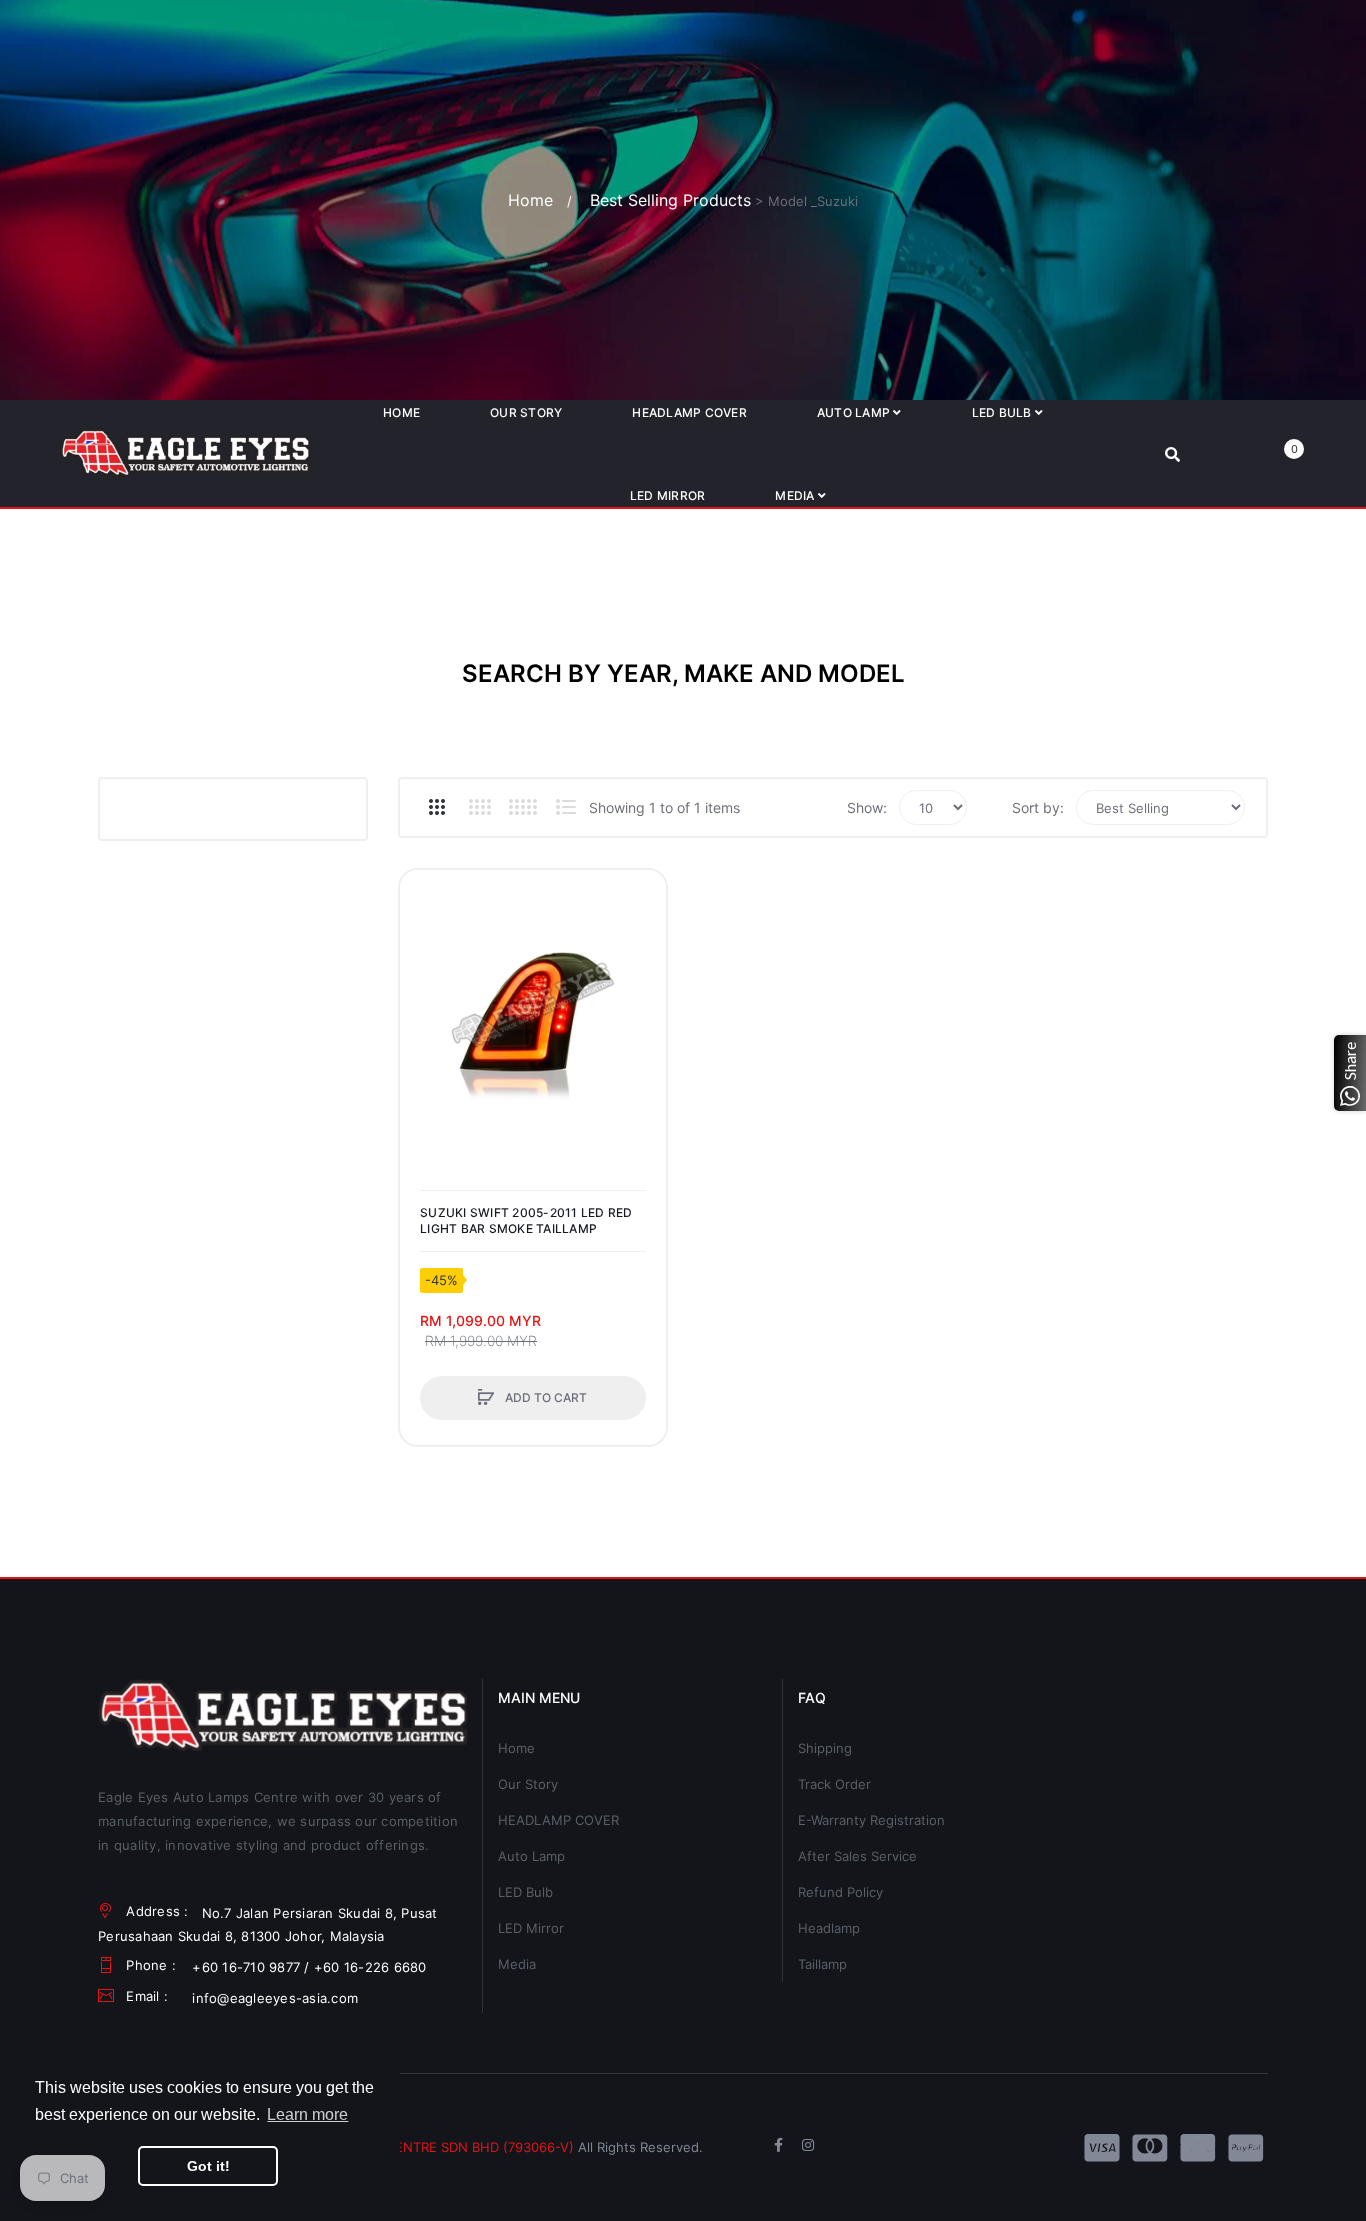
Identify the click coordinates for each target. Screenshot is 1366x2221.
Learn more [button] (307, 2114)
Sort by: (1038, 807)
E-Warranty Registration (871, 1820)
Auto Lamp (531, 1856)
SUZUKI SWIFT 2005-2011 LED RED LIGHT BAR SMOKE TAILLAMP (526, 1220)
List (565, 807)
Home (530, 200)
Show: (867, 807)
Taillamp (822, 1964)
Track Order (834, 1784)
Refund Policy (840, 1892)
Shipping (825, 1748)
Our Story (528, 1784)
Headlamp (829, 1928)
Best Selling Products (670, 200)
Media (517, 1964)
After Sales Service (857, 1856)
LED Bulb (525, 1892)
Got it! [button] (208, 2166)
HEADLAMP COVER (558, 1820)
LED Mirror (531, 1928)
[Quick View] (425, 971)
